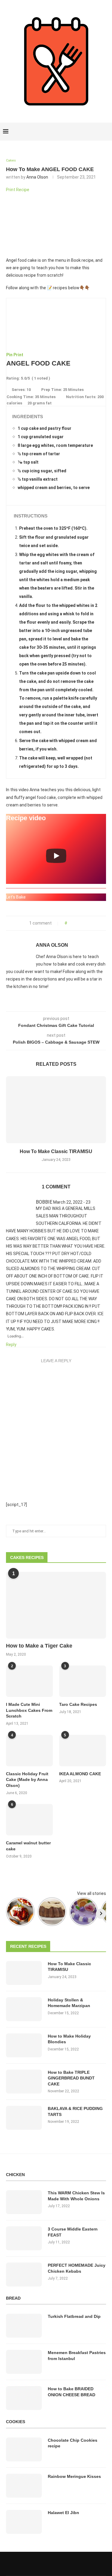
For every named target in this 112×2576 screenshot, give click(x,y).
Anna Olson (37, 177)
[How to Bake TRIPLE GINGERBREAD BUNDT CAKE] (24, 2082)
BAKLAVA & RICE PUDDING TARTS (75, 2111)
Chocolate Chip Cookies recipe (73, 2443)
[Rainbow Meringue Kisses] (24, 2486)
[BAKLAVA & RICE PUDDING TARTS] (24, 2118)
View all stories (92, 1893)
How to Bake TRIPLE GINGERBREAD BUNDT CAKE (71, 2078)
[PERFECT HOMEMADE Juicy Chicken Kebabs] (24, 2274)
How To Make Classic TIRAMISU (56, 1151)
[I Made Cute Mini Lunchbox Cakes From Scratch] (29, 1681)
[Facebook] (86, 132)
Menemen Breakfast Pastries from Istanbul (77, 2356)
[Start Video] (56, 856)
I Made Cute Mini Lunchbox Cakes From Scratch (29, 1710)
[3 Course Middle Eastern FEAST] (24, 2238)
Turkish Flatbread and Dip (74, 2316)
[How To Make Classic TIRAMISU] (56, 1110)
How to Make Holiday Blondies (69, 2039)
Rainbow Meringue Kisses (74, 2476)
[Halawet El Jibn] (24, 2522)
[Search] (106, 132)
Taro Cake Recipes (78, 1704)
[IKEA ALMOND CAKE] (83, 1751)
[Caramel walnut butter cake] (29, 1820)
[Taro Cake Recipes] (83, 1681)
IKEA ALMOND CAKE (80, 1774)
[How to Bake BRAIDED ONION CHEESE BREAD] (24, 2398)
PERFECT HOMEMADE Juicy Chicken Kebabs (77, 2268)
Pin (9, 355)
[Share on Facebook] (73, 923)
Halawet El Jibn (63, 2513)
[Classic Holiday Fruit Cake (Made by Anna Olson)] (29, 1751)
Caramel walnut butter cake (28, 1846)
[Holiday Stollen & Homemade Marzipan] (24, 2009)
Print (18, 355)
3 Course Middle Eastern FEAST (73, 2232)
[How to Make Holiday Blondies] (24, 2045)
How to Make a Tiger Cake (39, 1646)
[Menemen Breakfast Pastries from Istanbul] (24, 2362)
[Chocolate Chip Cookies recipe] (24, 2449)
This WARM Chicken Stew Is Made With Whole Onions (76, 2196)
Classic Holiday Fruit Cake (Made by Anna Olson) (27, 1780)
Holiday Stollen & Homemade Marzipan (69, 2003)
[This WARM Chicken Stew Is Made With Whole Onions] (24, 2202)
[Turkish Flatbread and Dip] (24, 2326)
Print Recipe (18, 190)
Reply (11, 1345)
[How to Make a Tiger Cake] (56, 1605)
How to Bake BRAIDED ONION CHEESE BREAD (72, 2392)
